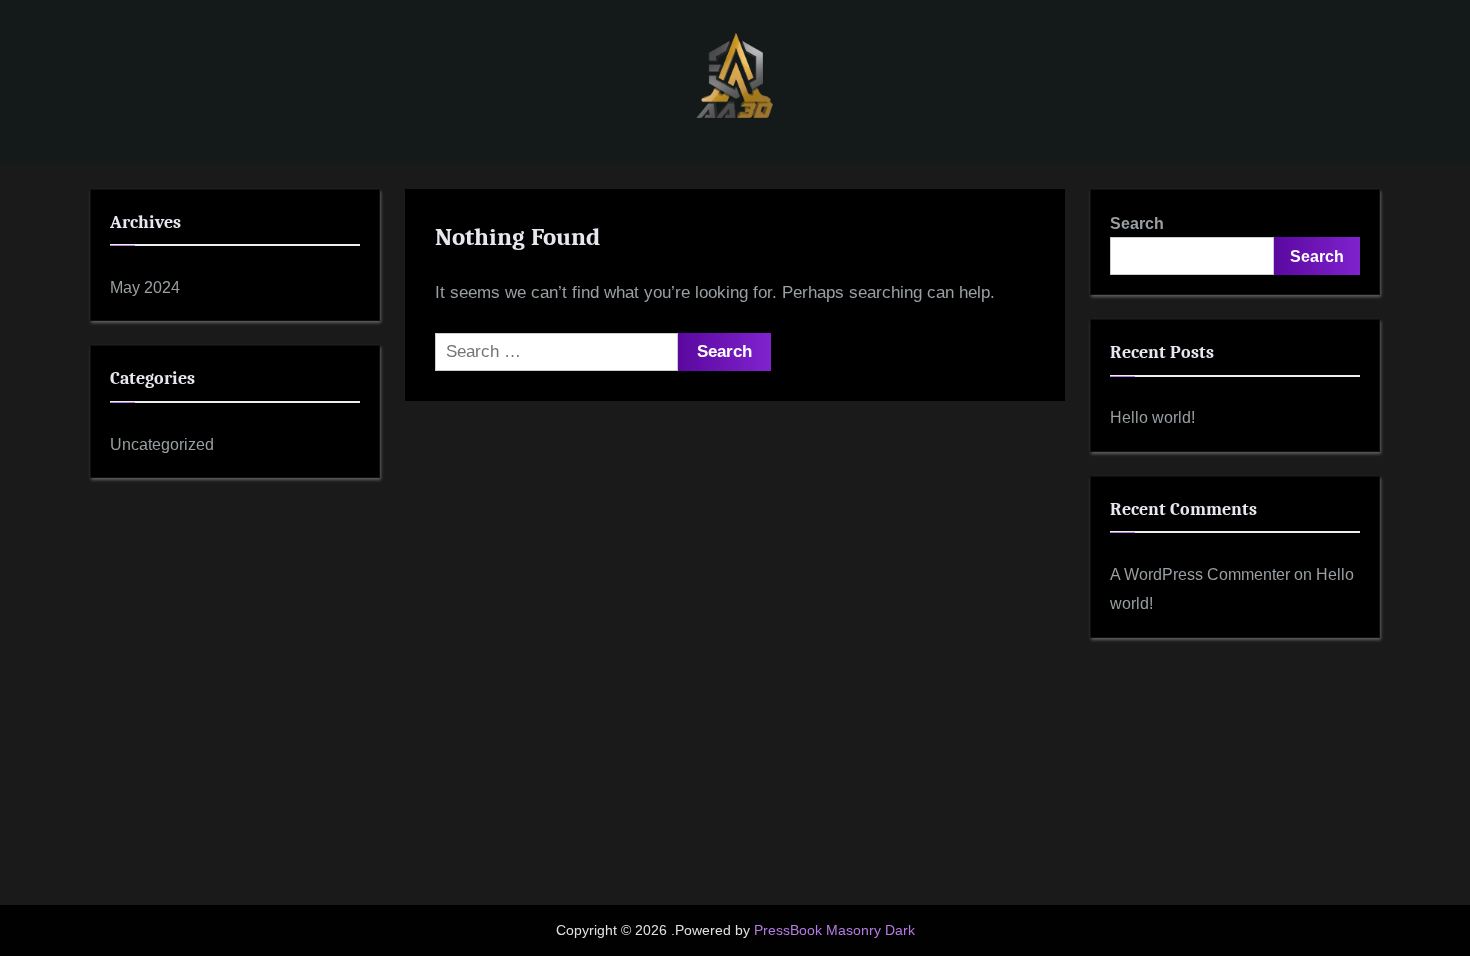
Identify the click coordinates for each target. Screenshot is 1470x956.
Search (1137, 223)
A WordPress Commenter (1200, 574)
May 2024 (145, 287)
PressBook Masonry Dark (834, 930)
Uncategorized (162, 444)
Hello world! (1152, 417)
